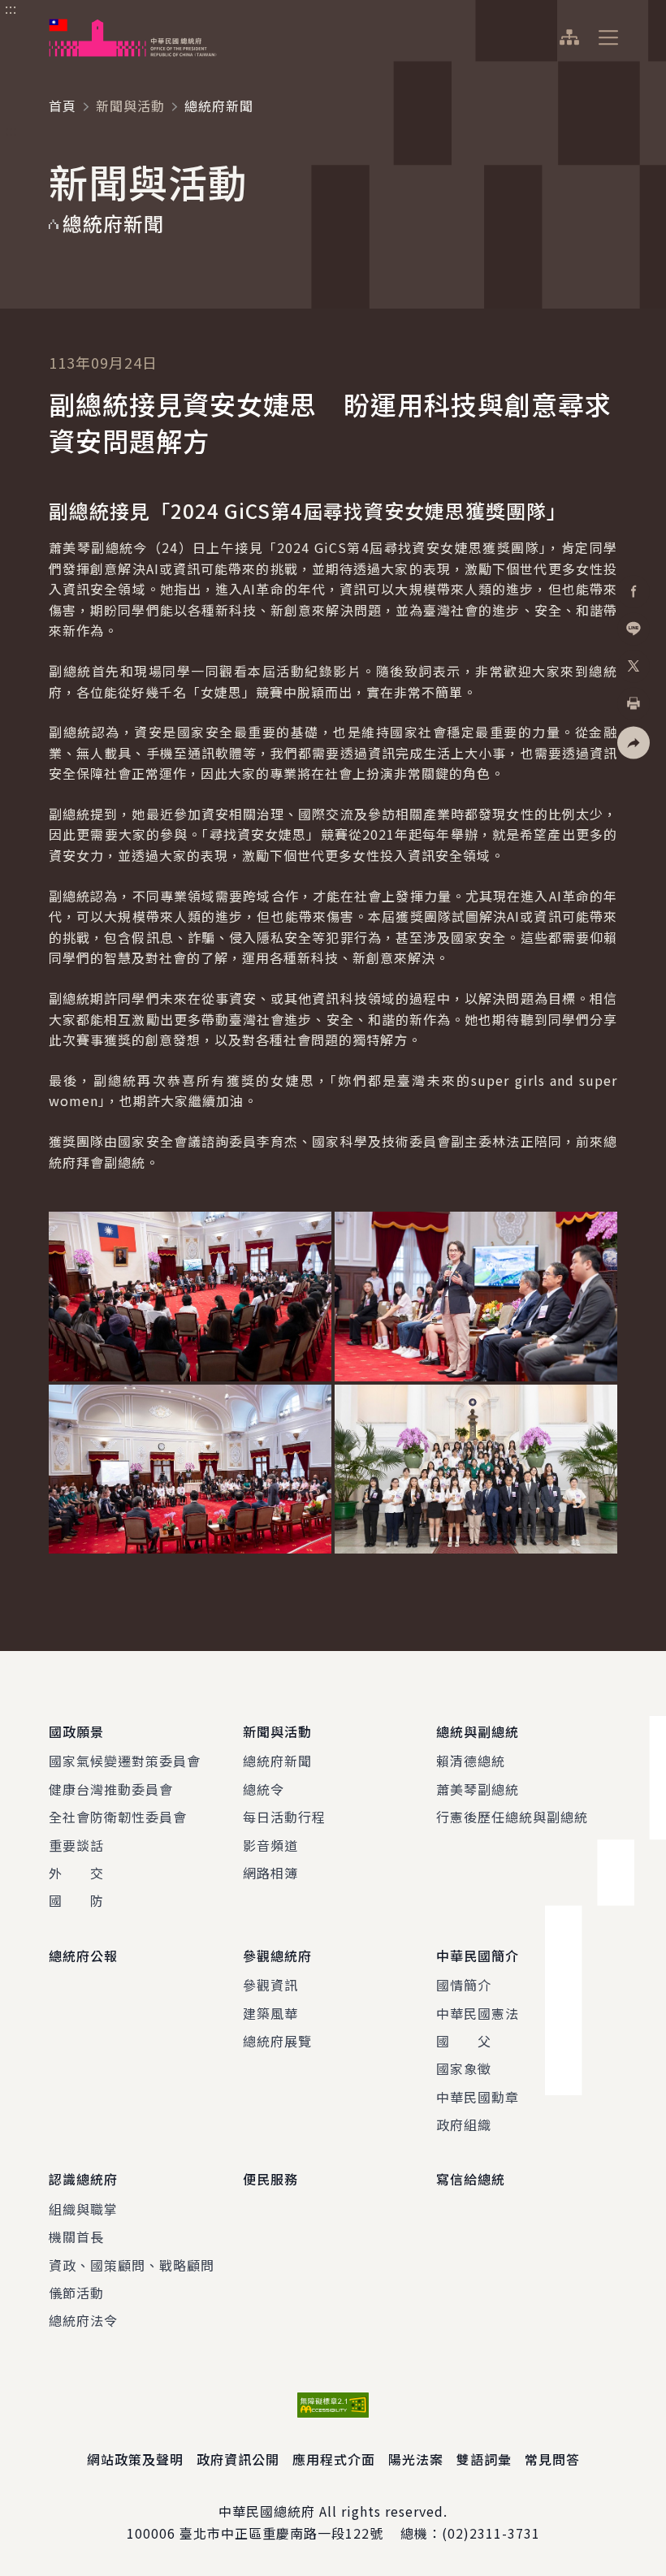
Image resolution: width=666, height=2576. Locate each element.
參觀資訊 (270, 1985)
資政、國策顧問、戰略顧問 (132, 2265)
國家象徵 (464, 2068)
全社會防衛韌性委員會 (118, 1817)
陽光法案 (416, 2459)
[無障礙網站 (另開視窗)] (333, 2405)
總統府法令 (83, 2320)
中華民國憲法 (478, 2013)
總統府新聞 (277, 1761)
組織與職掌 (83, 2209)
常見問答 (552, 2459)
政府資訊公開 (238, 2459)
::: (11, 9)
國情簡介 (464, 1985)
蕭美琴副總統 (478, 1789)
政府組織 (464, 2124)
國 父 (464, 2041)
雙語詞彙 (484, 2459)
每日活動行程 (284, 1817)
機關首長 (76, 2237)
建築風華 (270, 2013)
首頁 (63, 106)
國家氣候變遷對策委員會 (125, 1761)
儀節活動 (76, 2293)
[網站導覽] (569, 37)
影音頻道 (270, 1845)
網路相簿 (270, 1873)
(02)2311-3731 (491, 2533)
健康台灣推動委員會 (111, 1789)
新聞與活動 (130, 106)
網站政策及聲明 (135, 2459)
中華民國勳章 (478, 2097)
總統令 (264, 1789)
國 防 (76, 1900)
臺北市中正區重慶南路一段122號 (281, 2533)
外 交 (76, 1873)
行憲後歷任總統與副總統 (512, 1817)
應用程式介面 (334, 2459)
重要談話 (76, 1845)
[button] (634, 743)
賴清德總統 (471, 1761)
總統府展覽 (277, 2041)
